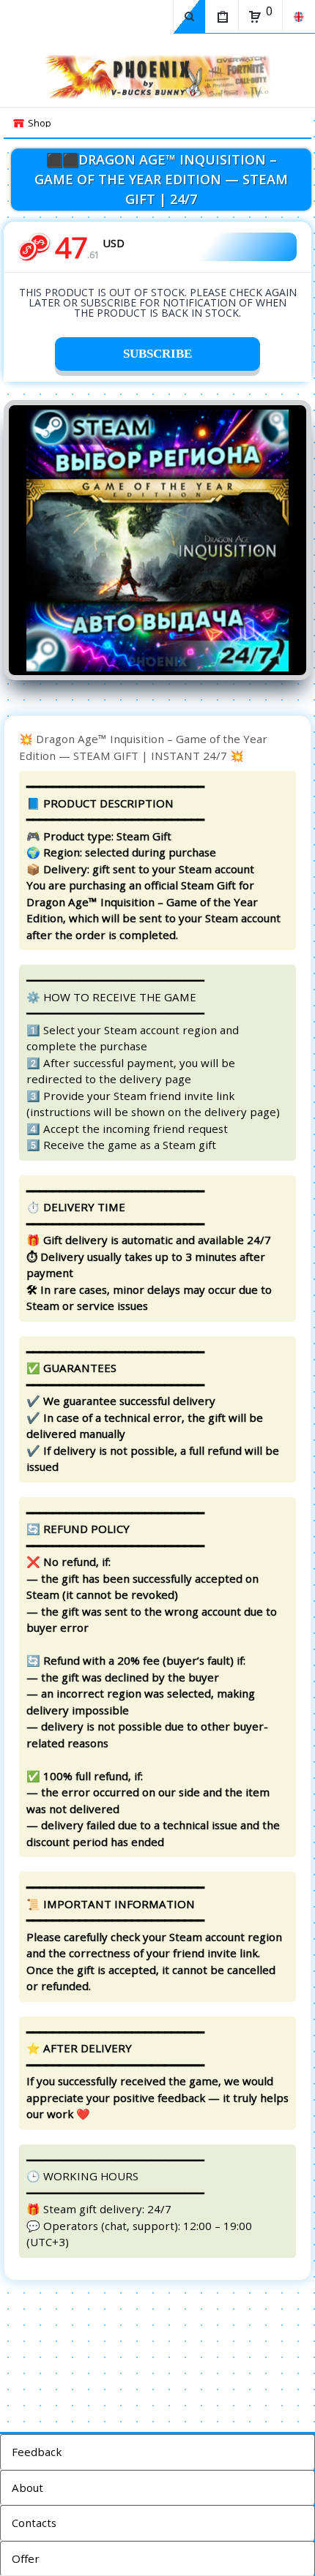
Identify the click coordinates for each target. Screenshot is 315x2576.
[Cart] (255, 17)
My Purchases (222, 16)
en (299, 16)
